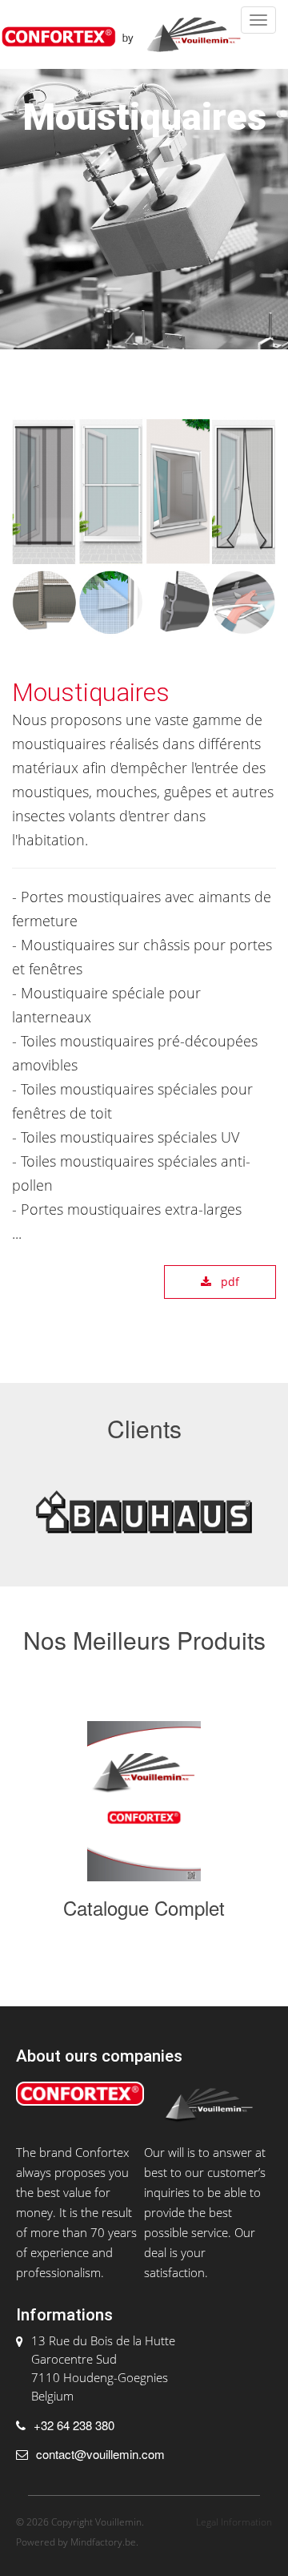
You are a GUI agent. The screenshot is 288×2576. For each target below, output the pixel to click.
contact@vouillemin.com (100, 2454)
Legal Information (234, 2522)
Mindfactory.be (103, 2542)
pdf (228, 1282)
